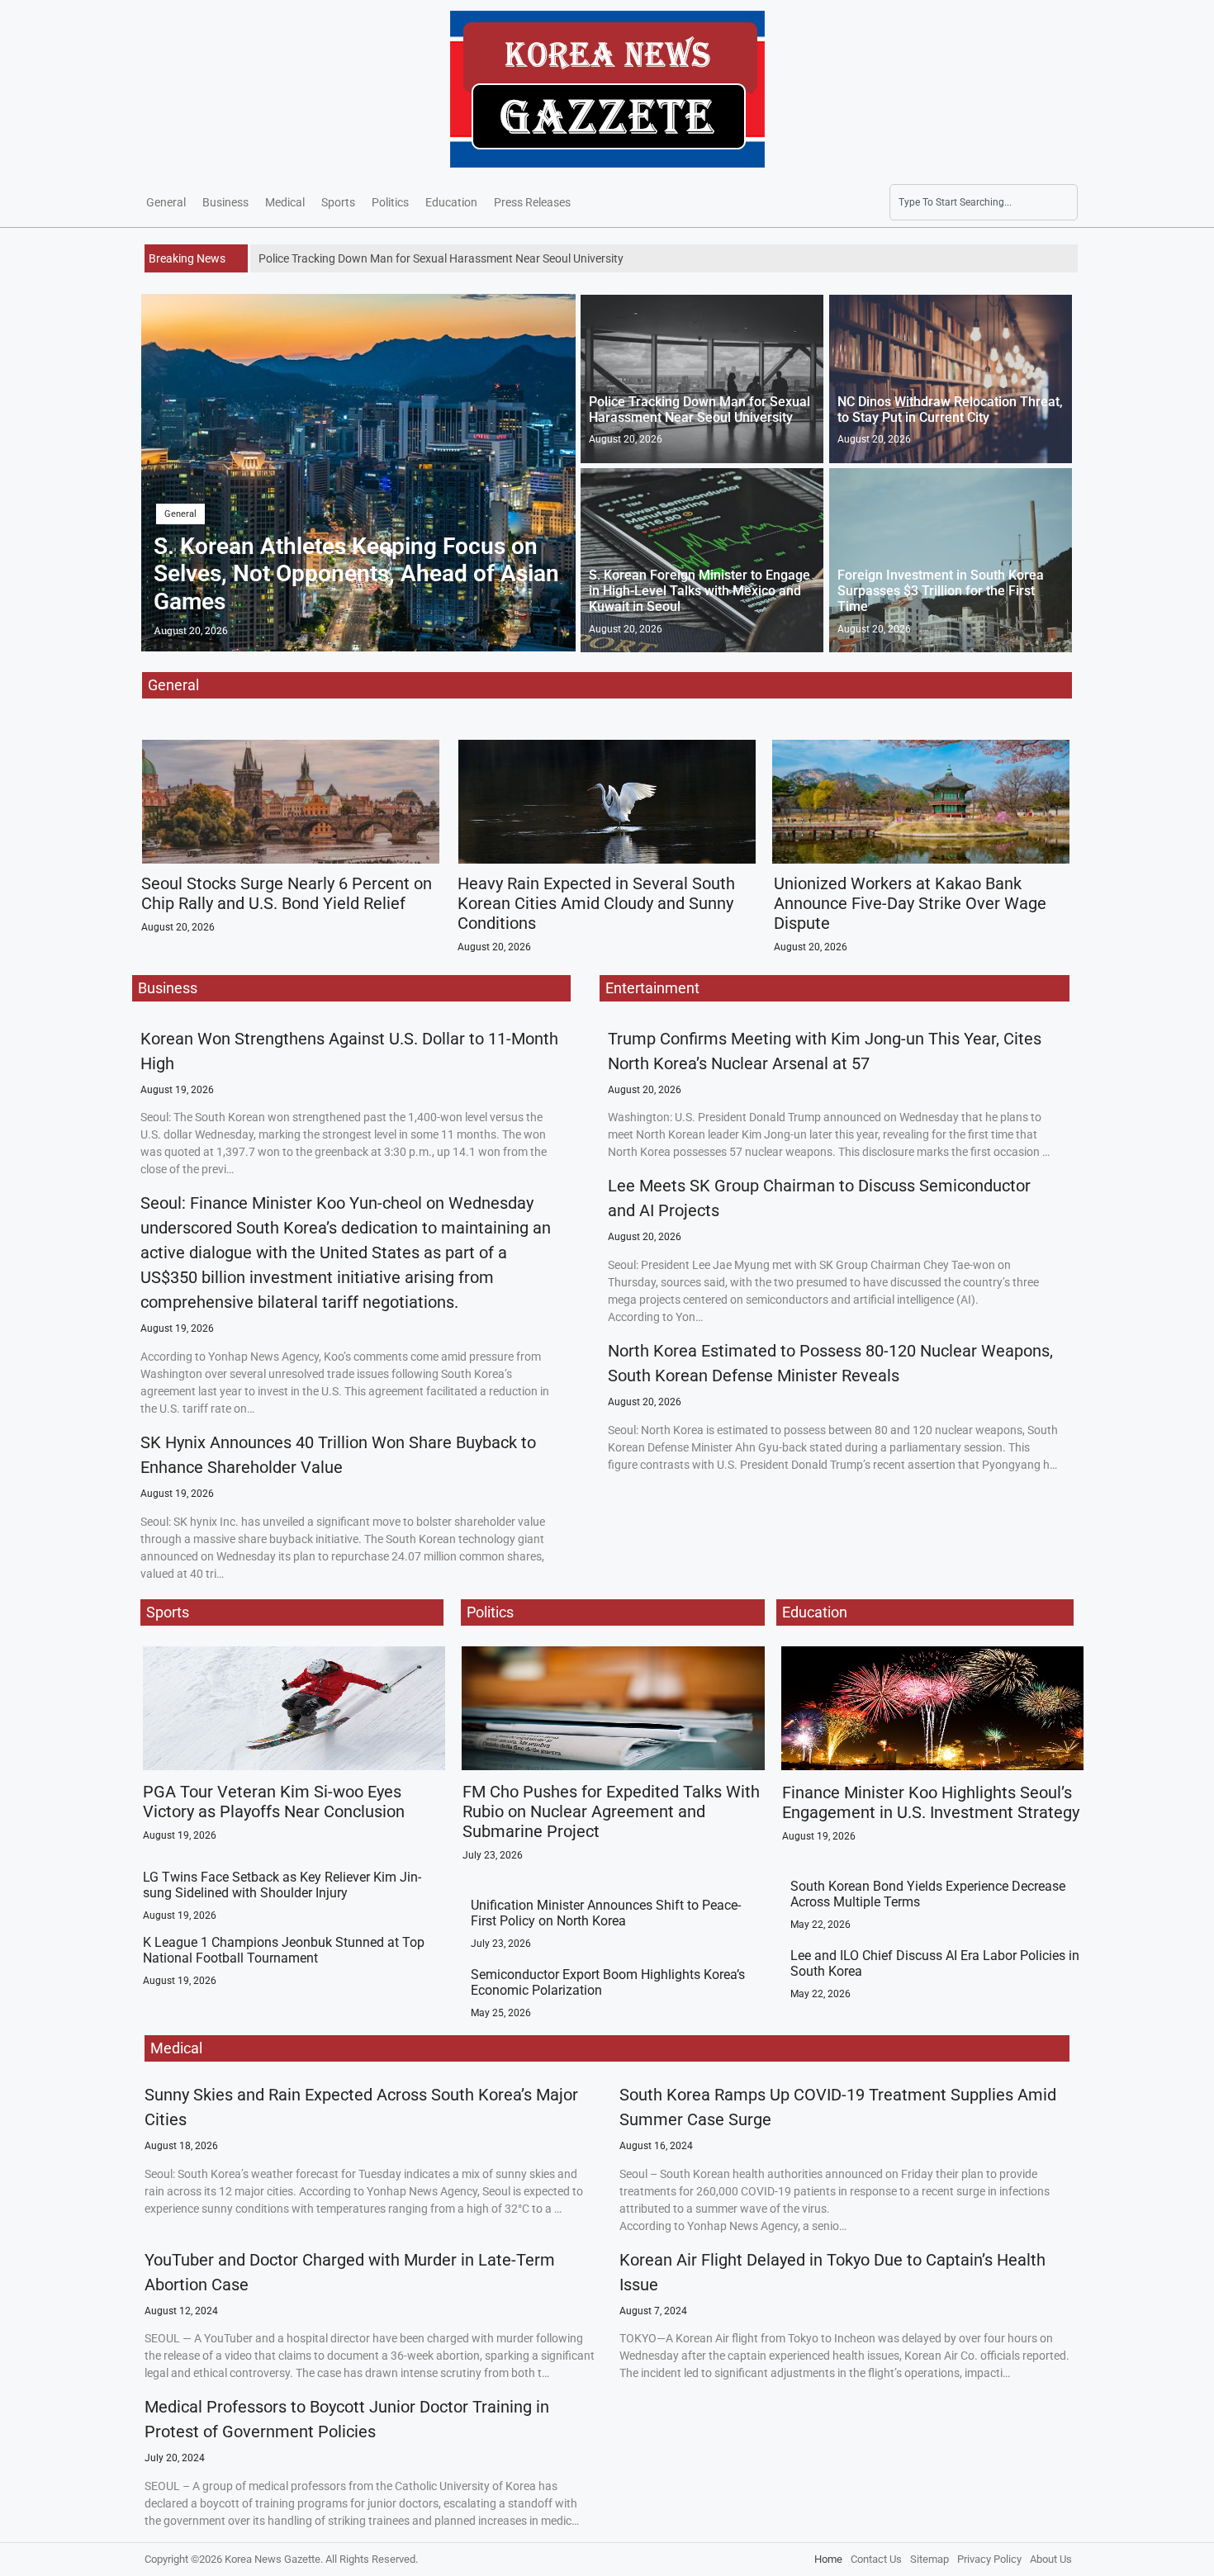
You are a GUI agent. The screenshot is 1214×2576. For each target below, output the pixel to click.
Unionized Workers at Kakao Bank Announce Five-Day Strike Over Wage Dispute (910, 903)
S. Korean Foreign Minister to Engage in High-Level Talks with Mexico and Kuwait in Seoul (699, 591)
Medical (285, 202)
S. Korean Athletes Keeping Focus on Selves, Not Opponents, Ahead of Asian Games (356, 574)
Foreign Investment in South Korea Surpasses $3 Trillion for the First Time (941, 591)
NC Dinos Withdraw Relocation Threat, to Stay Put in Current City (950, 410)
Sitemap (929, 2559)
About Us (1051, 2559)
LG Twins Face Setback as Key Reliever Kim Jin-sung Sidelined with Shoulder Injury (282, 1885)
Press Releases (532, 202)
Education (451, 202)
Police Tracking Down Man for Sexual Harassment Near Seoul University (699, 410)
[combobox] (984, 202)
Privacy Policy (989, 2559)
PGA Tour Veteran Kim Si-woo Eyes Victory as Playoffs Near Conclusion (274, 1802)
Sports (338, 202)
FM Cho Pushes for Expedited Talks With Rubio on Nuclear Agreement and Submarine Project (611, 1811)
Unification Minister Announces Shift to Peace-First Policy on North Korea (606, 1913)
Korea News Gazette (273, 2559)
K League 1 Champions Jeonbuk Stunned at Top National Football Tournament (284, 1950)
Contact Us (876, 2559)
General (166, 202)
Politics (390, 202)
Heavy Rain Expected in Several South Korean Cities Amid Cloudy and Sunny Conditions (596, 903)
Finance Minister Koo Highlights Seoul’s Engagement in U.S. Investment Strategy (931, 1802)
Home (828, 2559)
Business (225, 202)
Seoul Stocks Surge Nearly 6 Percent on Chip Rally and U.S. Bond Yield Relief (287, 893)
